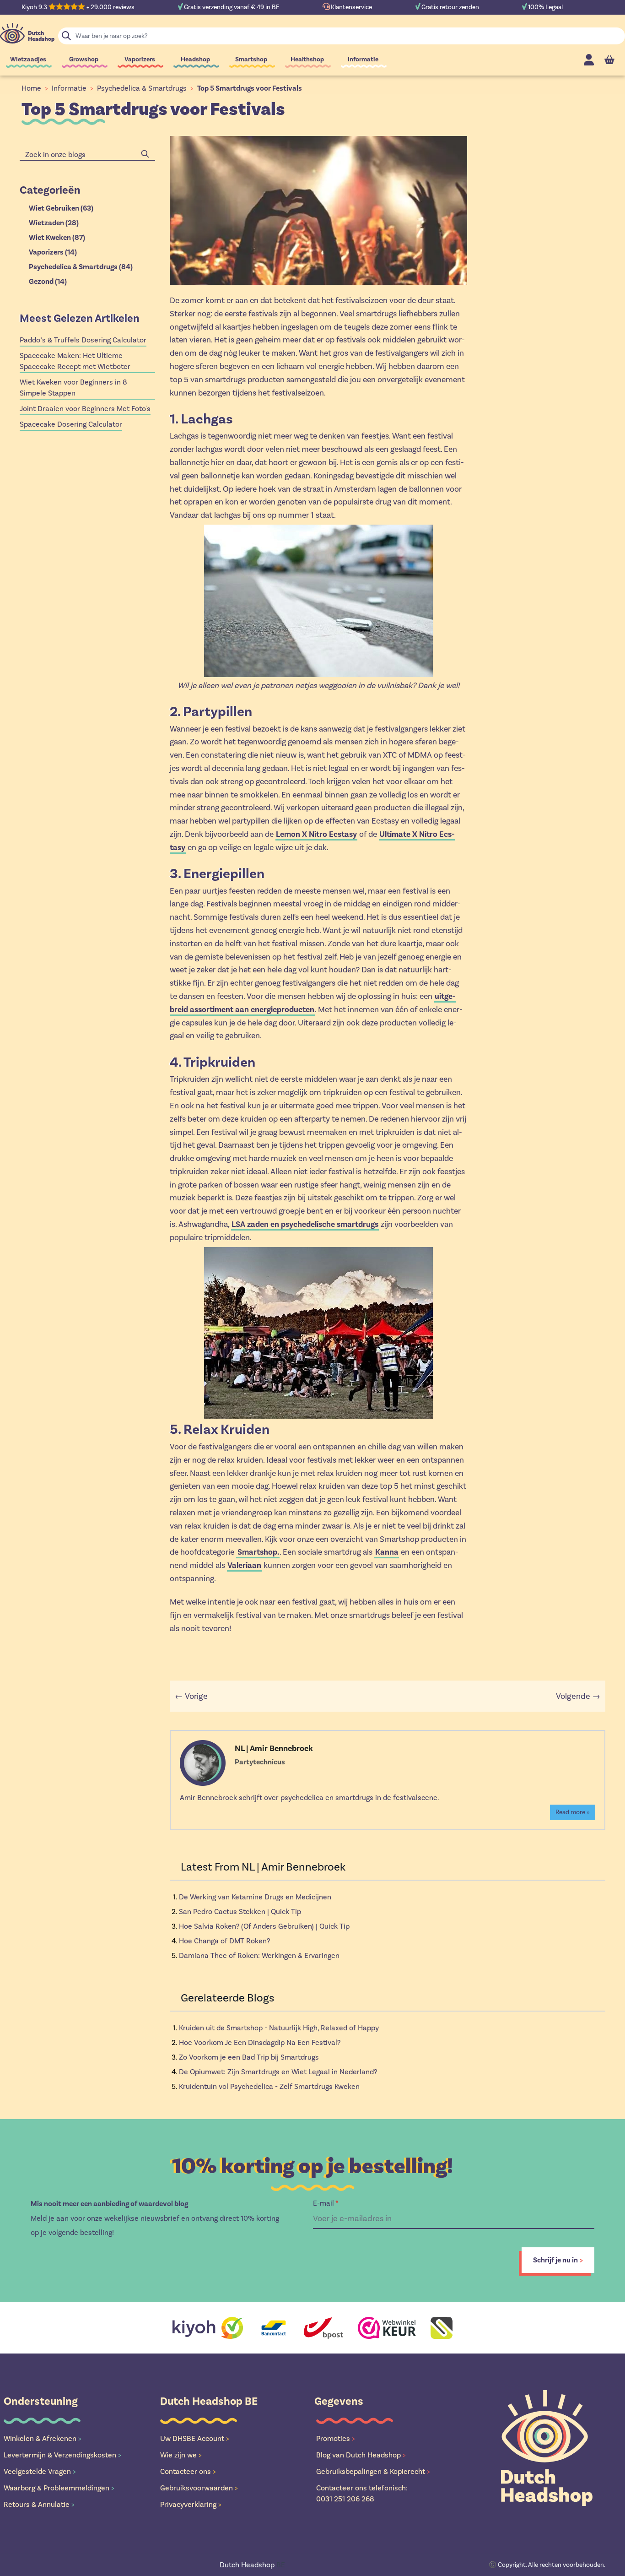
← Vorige (191, 1696)
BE (252, 2565)
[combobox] (87, 155)
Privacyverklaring (191, 2504)
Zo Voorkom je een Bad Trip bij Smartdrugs (249, 2057)
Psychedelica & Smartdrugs (142, 88)
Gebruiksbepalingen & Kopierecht (373, 2471)
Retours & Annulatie (39, 2504)
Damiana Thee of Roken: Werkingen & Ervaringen (259, 1955)
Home (31, 88)
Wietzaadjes (28, 59)
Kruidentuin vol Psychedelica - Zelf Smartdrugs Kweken (269, 2086)
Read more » (573, 1812)
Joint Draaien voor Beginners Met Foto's (85, 409)
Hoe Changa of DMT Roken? (224, 1941)
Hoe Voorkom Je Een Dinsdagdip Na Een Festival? (260, 2042)
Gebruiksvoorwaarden (199, 2488)
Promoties (336, 2438)
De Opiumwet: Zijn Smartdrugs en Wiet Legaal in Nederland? (278, 2072)
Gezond (48, 282)
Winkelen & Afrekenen (43, 2438)
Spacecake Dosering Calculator (71, 424)
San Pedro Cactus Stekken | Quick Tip (240, 1912)
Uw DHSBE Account (195, 2438)
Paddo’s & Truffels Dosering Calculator (83, 340)
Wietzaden (54, 223)
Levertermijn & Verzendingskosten (62, 2455)
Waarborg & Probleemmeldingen (59, 2488)
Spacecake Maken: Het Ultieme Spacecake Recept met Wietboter (75, 361)
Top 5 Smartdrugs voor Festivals (250, 88)
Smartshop (251, 59)
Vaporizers (140, 59)
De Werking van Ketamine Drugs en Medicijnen (255, 1897)
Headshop (195, 59)
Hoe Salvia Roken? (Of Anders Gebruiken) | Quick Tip (264, 1926)
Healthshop (307, 59)
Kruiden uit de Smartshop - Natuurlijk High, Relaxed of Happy (279, 2028)
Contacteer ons (188, 2471)
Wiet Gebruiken (61, 208)
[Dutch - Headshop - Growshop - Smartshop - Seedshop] (27, 33)
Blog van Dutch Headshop (361, 2455)
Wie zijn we (181, 2455)
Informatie (363, 59)
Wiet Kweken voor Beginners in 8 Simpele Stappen (73, 388)
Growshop (84, 59)
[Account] (589, 60)
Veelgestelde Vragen (40, 2471)
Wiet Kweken (57, 238)
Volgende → (578, 1696)
